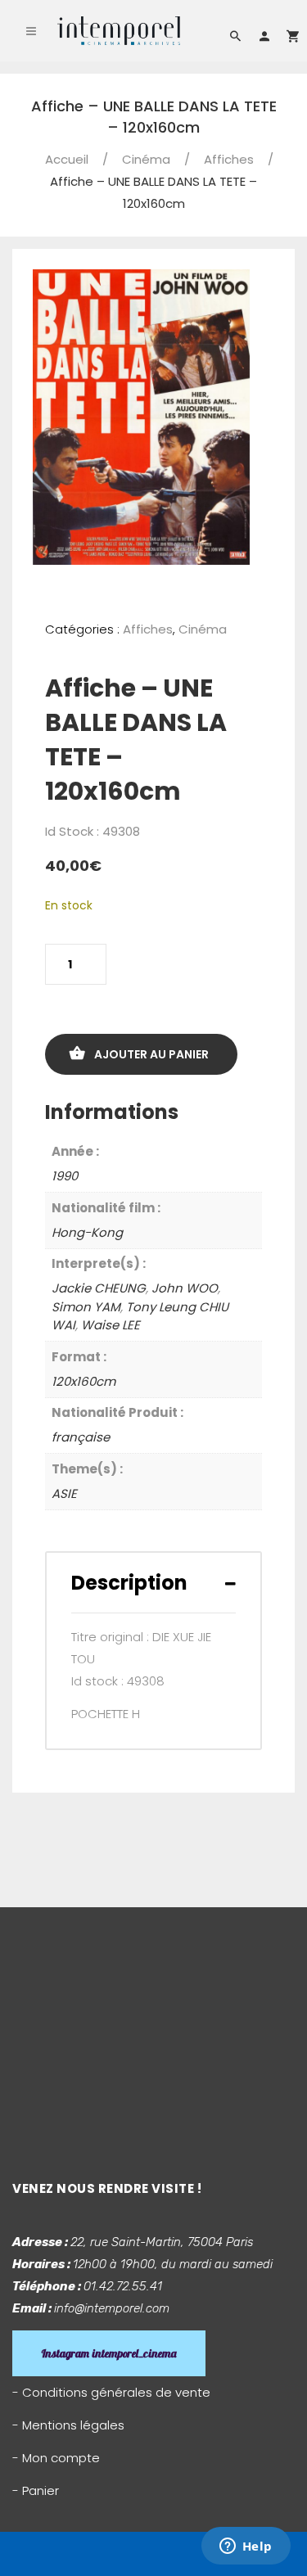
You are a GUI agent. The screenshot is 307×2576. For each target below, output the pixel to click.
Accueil (67, 159)
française (81, 1437)
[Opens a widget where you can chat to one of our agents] (246, 2547)
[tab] (153, 1583)
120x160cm (84, 1381)
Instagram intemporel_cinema (109, 2353)
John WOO (185, 1288)
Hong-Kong (87, 1232)
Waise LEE (111, 1325)
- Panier (36, 2490)
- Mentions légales (68, 2425)
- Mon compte (56, 2458)
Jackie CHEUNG (99, 1288)
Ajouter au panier (151, 1054)
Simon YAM (86, 1307)
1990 (65, 1176)
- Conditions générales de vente (111, 2392)
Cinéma (146, 159)
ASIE (64, 1493)
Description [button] (129, 1583)
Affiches (229, 159)
